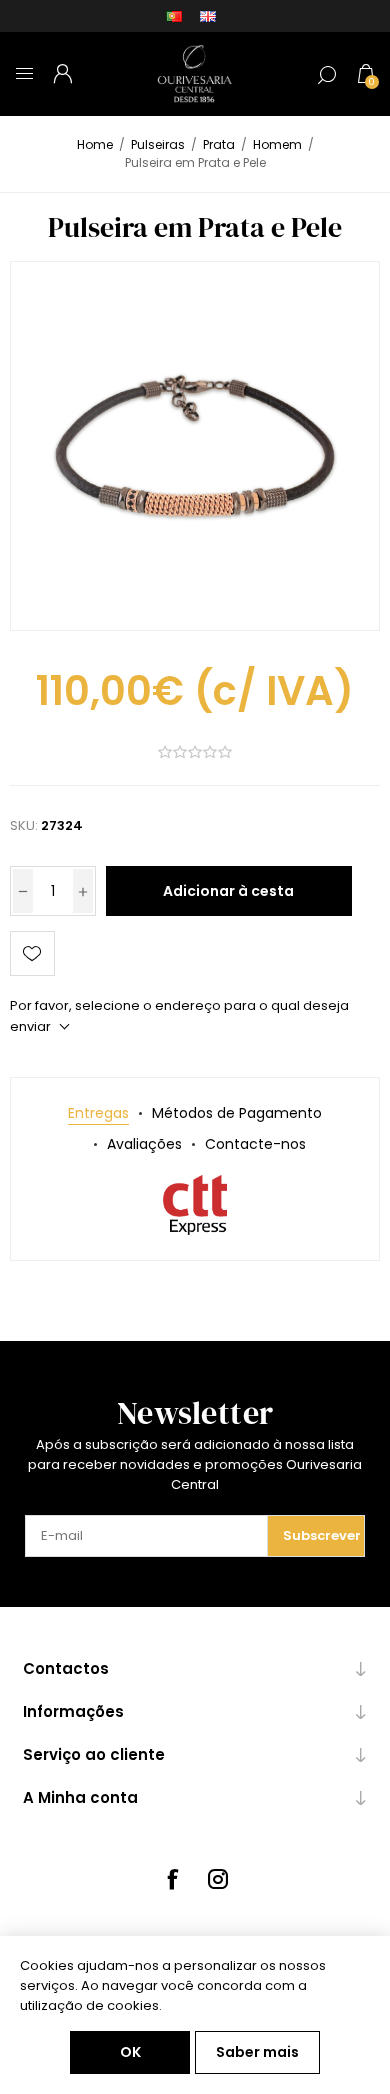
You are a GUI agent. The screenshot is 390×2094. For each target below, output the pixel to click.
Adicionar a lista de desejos (32, 953)
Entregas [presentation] (98, 1113)
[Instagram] (218, 1879)
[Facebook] (172, 1879)
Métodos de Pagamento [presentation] (237, 1113)
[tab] (98, 1113)
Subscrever (322, 1535)
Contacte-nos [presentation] (255, 1144)
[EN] (208, 16)
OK (130, 2052)
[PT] (174, 16)
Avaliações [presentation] (144, 1144)
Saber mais (257, 2052)
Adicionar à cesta (228, 891)
